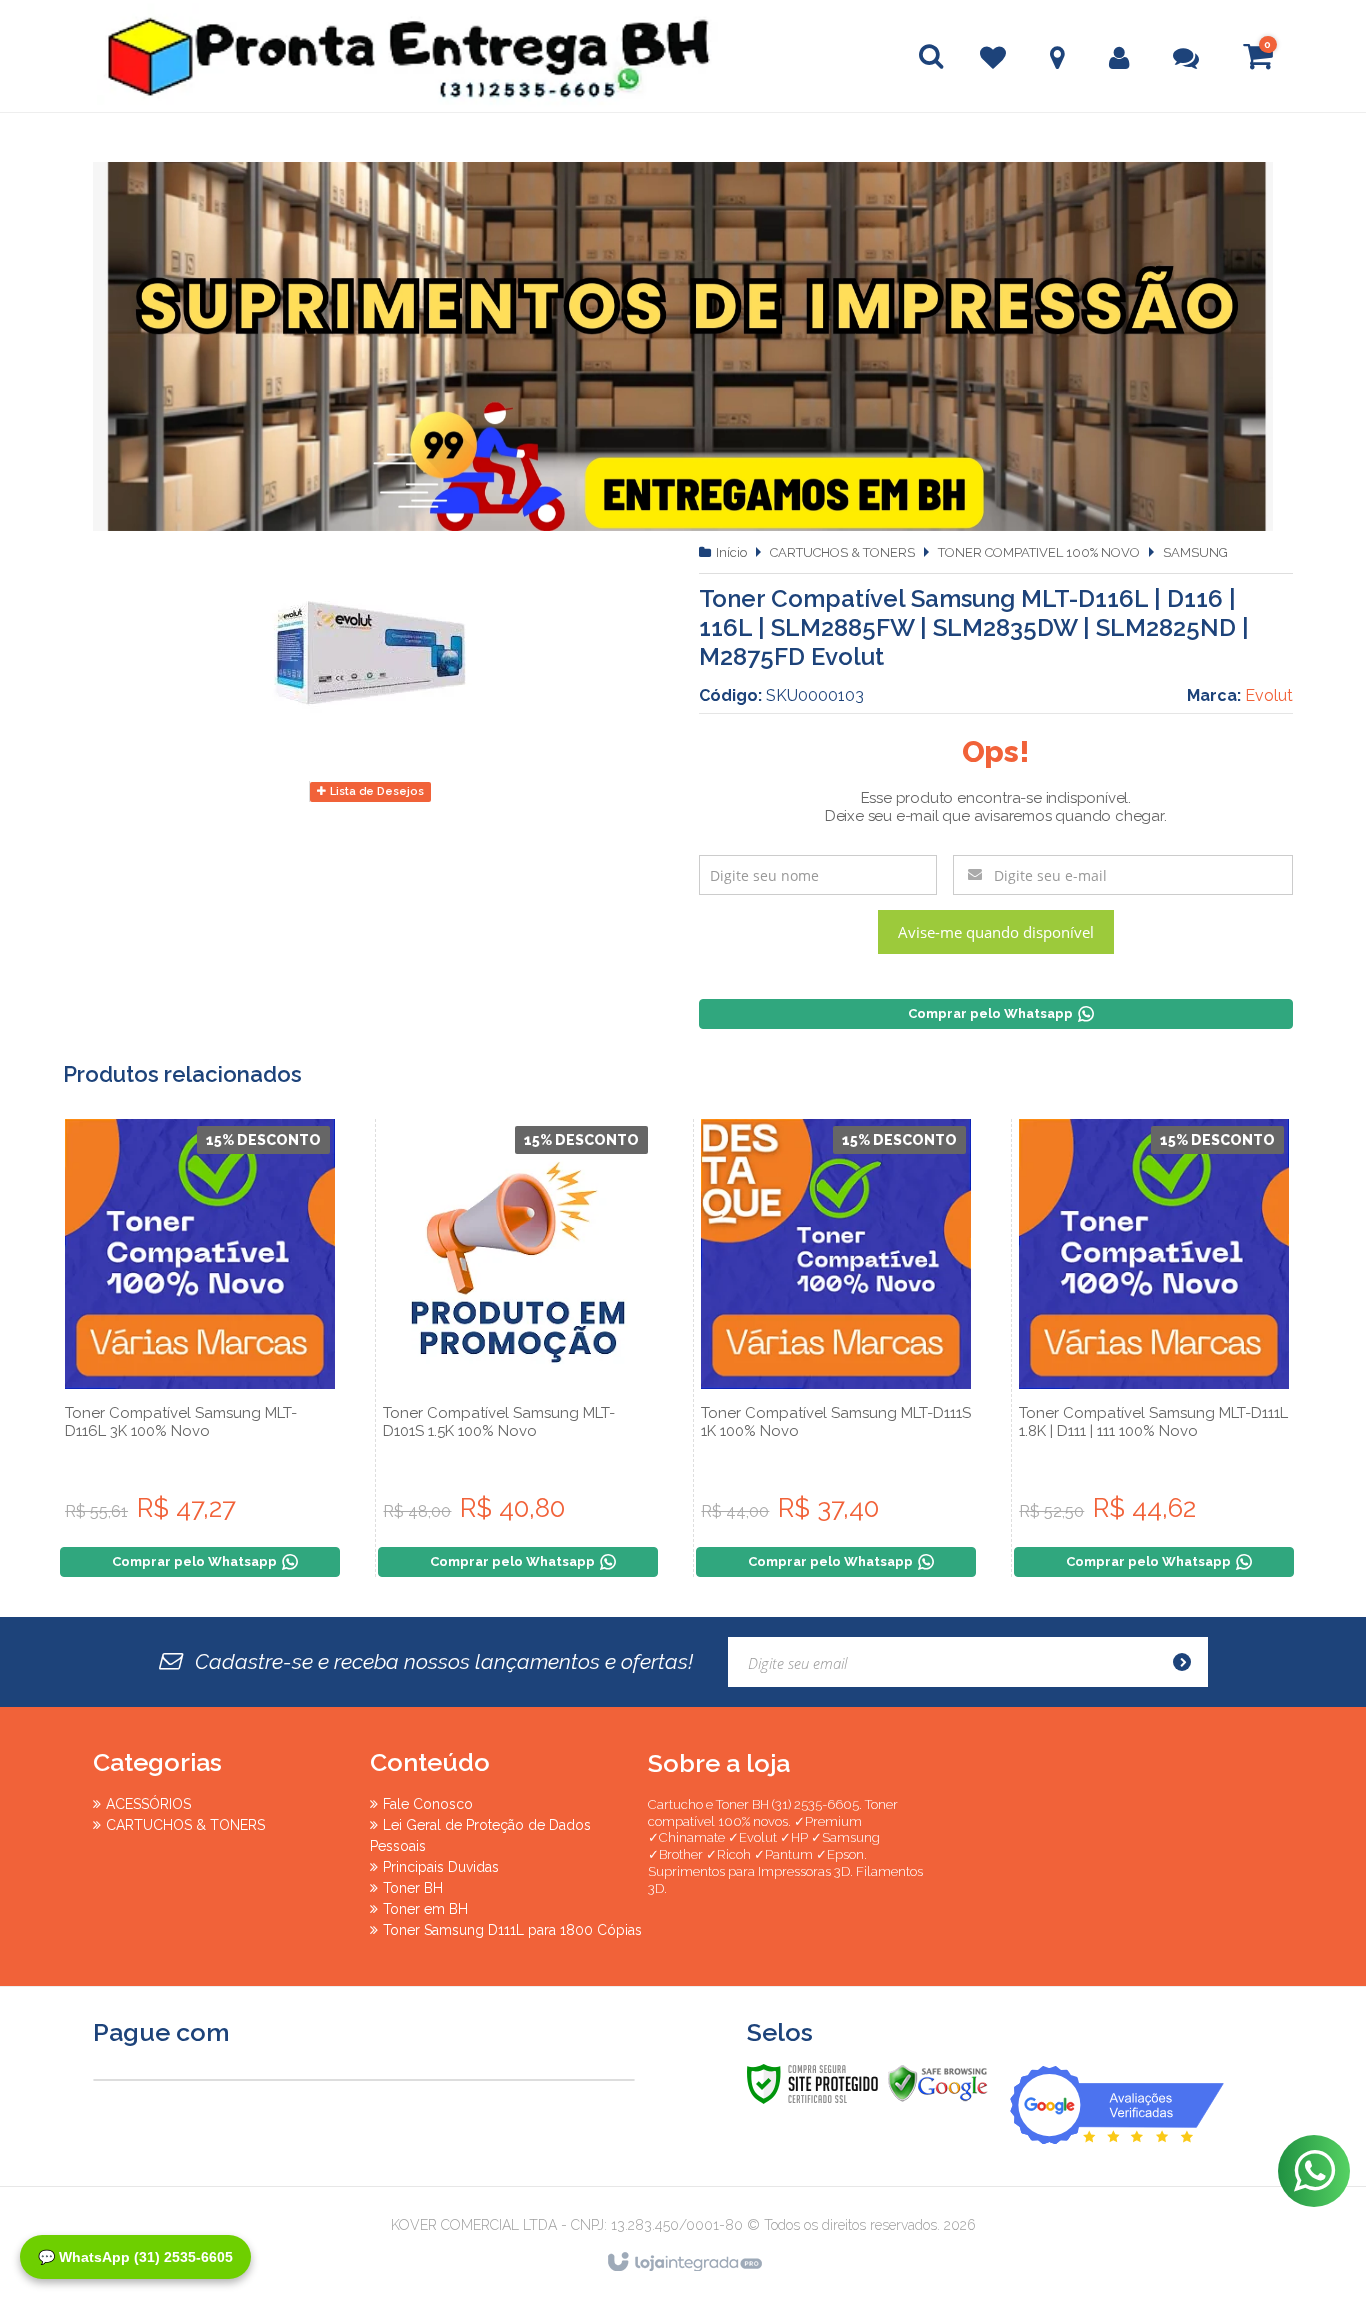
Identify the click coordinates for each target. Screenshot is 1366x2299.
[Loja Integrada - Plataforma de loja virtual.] (683, 2263)
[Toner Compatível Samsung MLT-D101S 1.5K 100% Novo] (518, 1348)
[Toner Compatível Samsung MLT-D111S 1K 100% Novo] (836, 1348)
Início (731, 552)
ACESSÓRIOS (148, 1804)
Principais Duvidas (441, 1867)
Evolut (1269, 695)
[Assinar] (1188, 1662)
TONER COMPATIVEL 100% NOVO (1039, 552)
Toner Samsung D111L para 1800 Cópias (512, 1930)
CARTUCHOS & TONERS (842, 552)
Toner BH (413, 1888)
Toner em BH (425, 1909)
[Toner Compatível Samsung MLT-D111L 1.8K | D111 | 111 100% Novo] (1154, 1348)
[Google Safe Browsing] (938, 2083)
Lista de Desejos (375, 791)
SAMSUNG (1195, 552)
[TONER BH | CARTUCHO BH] (233, 56)
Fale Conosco (428, 1804)
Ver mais (200, 1443)
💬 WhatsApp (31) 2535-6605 (135, 2257)
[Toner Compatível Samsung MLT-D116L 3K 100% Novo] (200, 1348)
